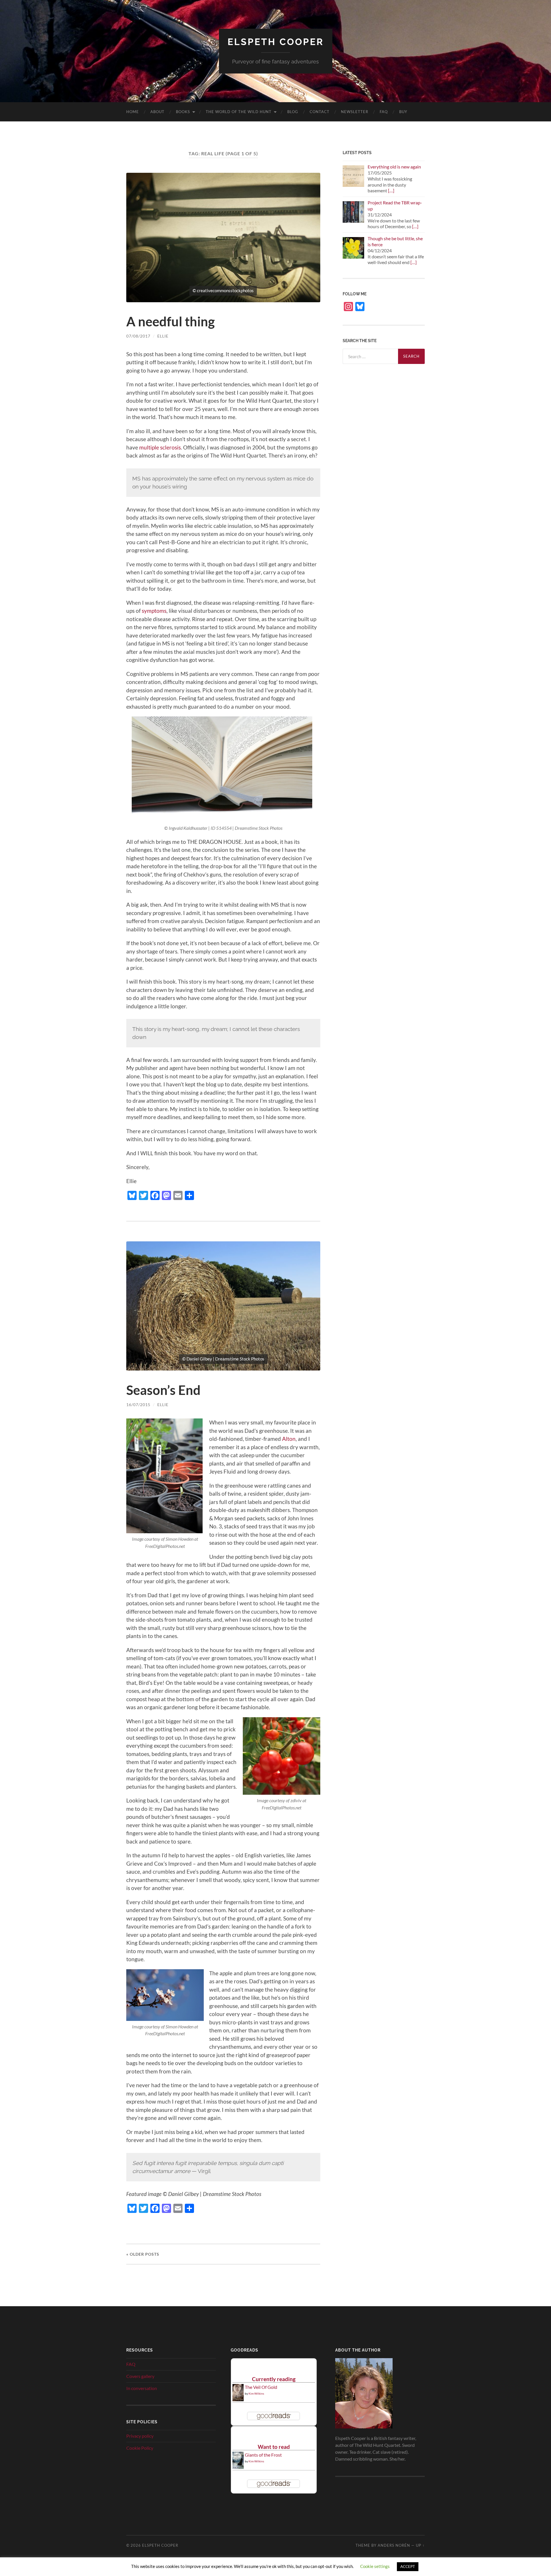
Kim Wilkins (256, 2393)
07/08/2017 (138, 336)
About (157, 112)
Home (133, 112)
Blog (293, 112)
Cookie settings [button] (375, 2566)
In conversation (142, 2388)
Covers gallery (140, 2376)
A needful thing (170, 321)
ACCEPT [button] (408, 2567)
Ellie (163, 336)
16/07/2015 (138, 1405)
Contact (320, 112)
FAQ (384, 112)
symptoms (154, 611)
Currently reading (274, 2379)
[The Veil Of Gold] (238, 2399)
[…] (391, 190)
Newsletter (355, 112)
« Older (143, 2254)
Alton (289, 1439)
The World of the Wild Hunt (239, 112)
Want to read (274, 2447)
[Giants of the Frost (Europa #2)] (238, 2468)
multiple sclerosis (160, 447)
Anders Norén (394, 2545)
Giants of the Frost (263, 2455)
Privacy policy (140, 2436)
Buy (403, 112)
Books (183, 112)
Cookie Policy (140, 2448)
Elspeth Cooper (276, 42)
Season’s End (163, 1390)
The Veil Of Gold (261, 2387)
